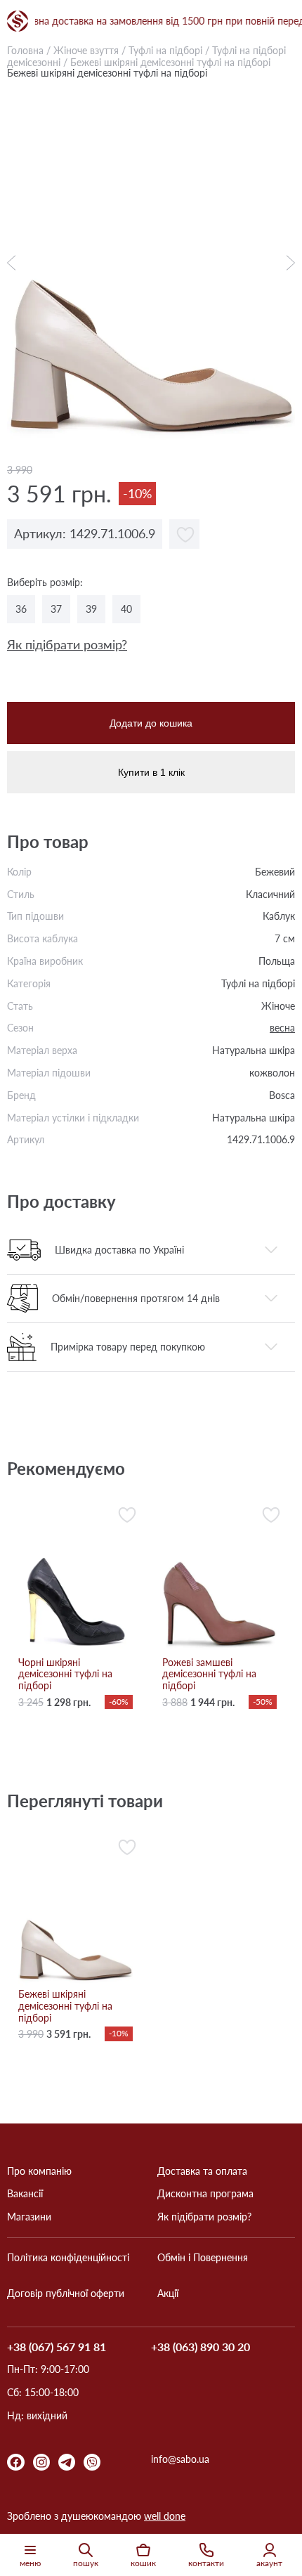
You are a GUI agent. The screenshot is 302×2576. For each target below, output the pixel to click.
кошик (143, 2563)
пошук (86, 2563)
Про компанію (39, 2171)
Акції (168, 2294)
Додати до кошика (151, 723)
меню (30, 2563)
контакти (206, 2563)
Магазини (29, 2217)
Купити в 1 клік (151, 772)
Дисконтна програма (205, 2194)
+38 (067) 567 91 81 (57, 2347)
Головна (25, 50)
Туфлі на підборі (165, 50)
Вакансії (25, 2194)
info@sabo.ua (180, 2459)
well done (165, 2516)
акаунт (269, 2563)
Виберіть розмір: (45, 583)
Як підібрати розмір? (67, 645)
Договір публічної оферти (66, 2294)
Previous (15, 263)
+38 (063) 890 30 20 (201, 2347)
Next (287, 263)
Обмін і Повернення (203, 2258)
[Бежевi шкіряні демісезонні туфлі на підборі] (151, 263)
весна (282, 1028)
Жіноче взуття (86, 50)
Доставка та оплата (202, 2171)
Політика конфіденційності (68, 2258)
